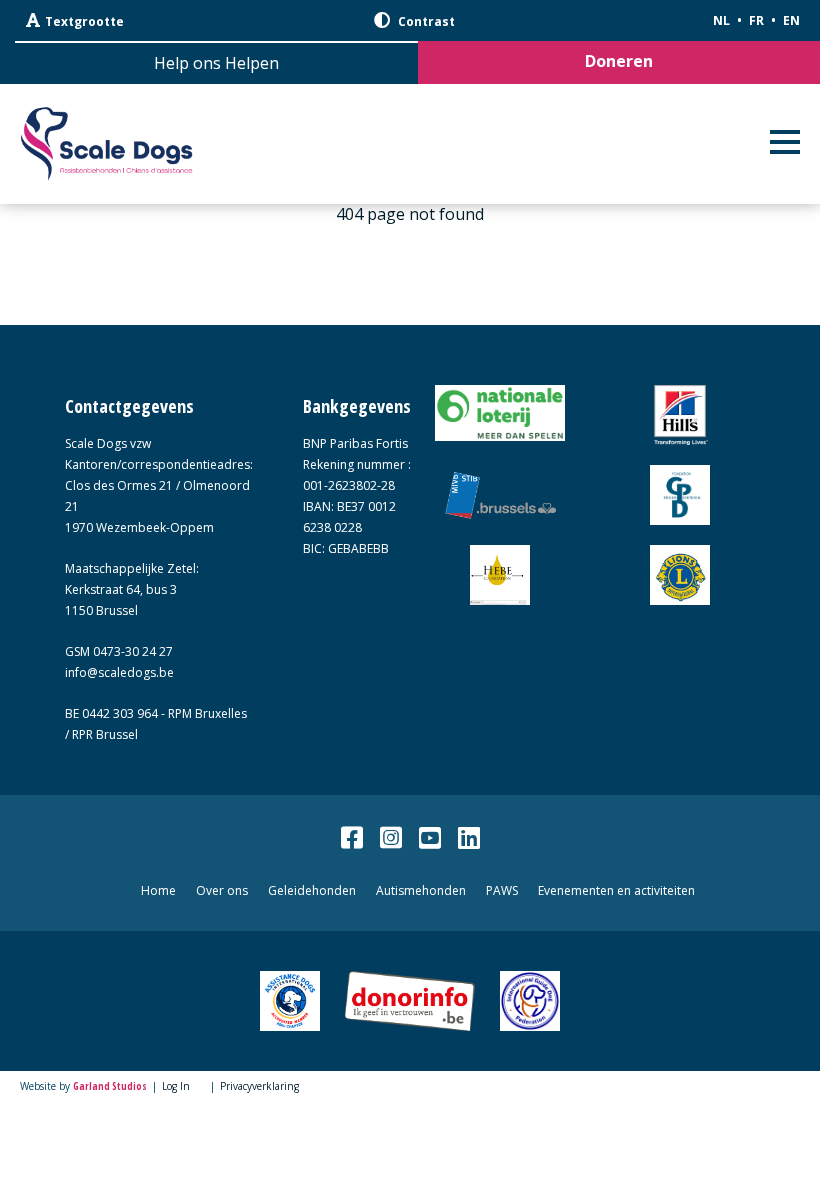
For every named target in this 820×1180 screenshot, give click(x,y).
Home (158, 890)
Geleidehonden (312, 890)
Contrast (425, 21)
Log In (176, 1086)
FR (756, 20)
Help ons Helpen (216, 63)
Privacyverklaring (259, 1086)
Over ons (222, 890)
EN (791, 20)
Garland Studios (110, 1086)
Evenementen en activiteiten (616, 890)
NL (721, 20)
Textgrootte (84, 21)
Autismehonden (421, 890)
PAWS (502, 890)
